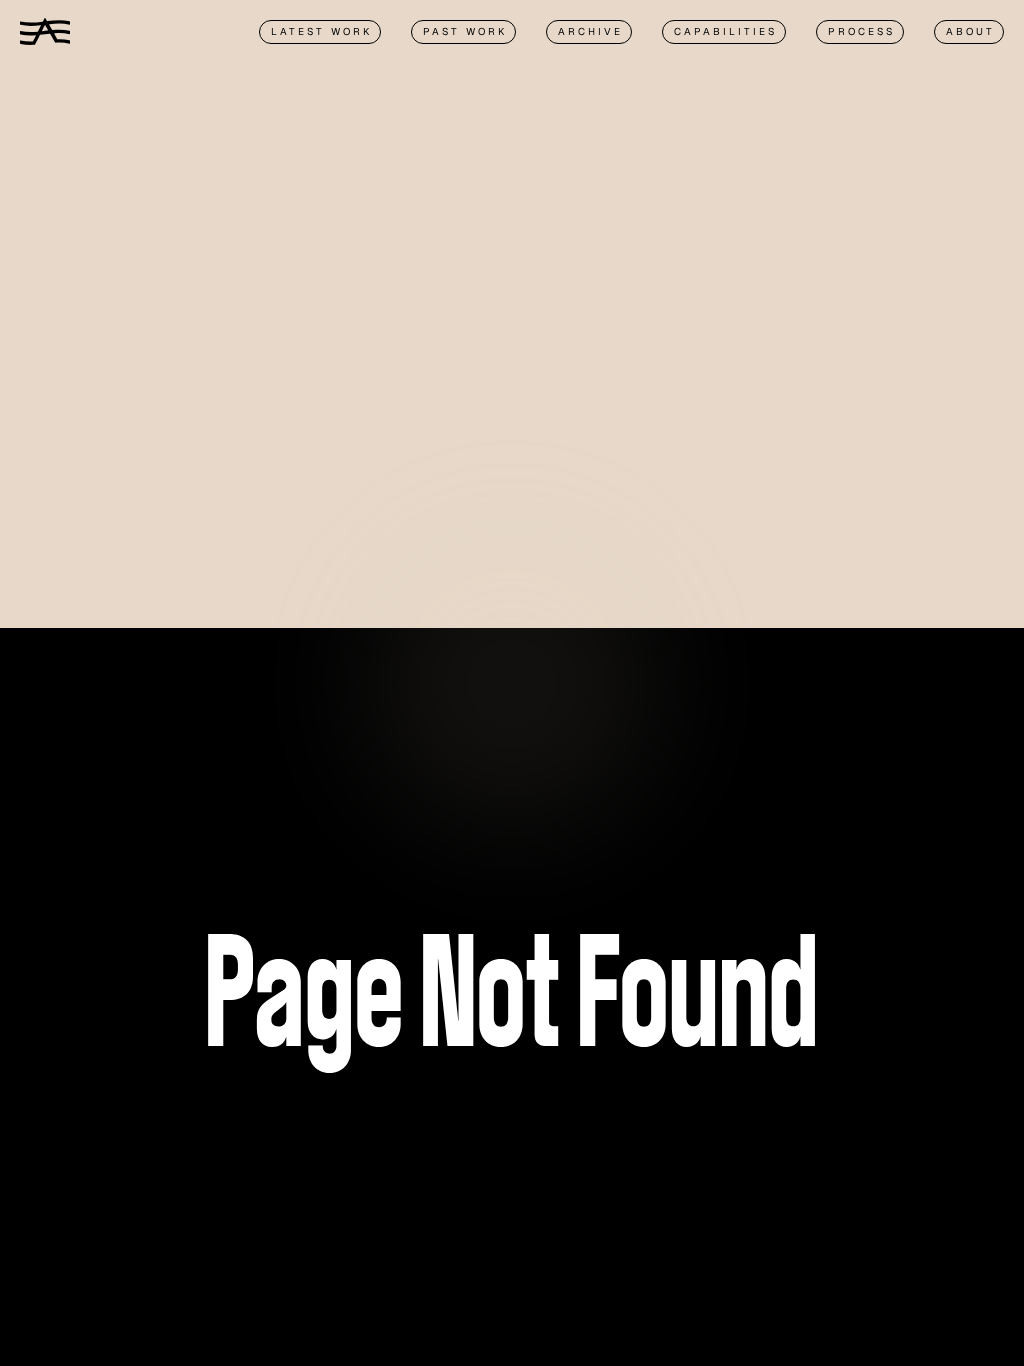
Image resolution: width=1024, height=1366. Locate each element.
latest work (321, 31)
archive (590, 31)
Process (861, 31)
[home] (45, 31)
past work (465, 31)
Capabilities (725, 31)
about (970, 31)
